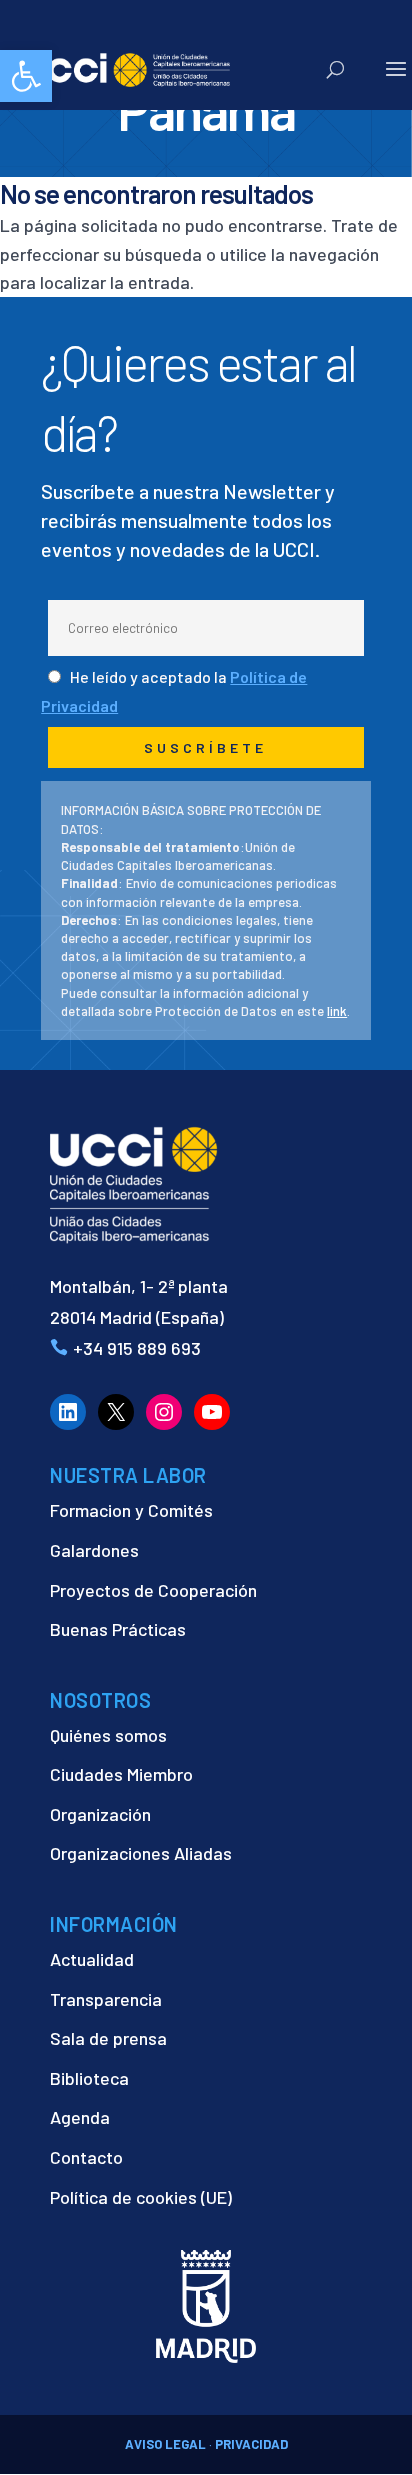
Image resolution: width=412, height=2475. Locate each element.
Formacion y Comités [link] (131, 1510)
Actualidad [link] (92, 1959)
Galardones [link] (94, 1550)
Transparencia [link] (106, 1999)
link (337, 1011)
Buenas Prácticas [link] (118, 1629)
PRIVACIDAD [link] (251, 2444)
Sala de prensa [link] (108, 2038)
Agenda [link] (80, 2117)
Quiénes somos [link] (108, 1735)
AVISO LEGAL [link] (165, 2444)
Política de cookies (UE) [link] (141, 2197)
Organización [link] (100, 1814)
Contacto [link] (86, 2157)
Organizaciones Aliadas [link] (141, 1853)
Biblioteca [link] (89, 2078)
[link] (26, 76)
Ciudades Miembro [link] (121, 1774)
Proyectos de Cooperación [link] (153, 1590)
